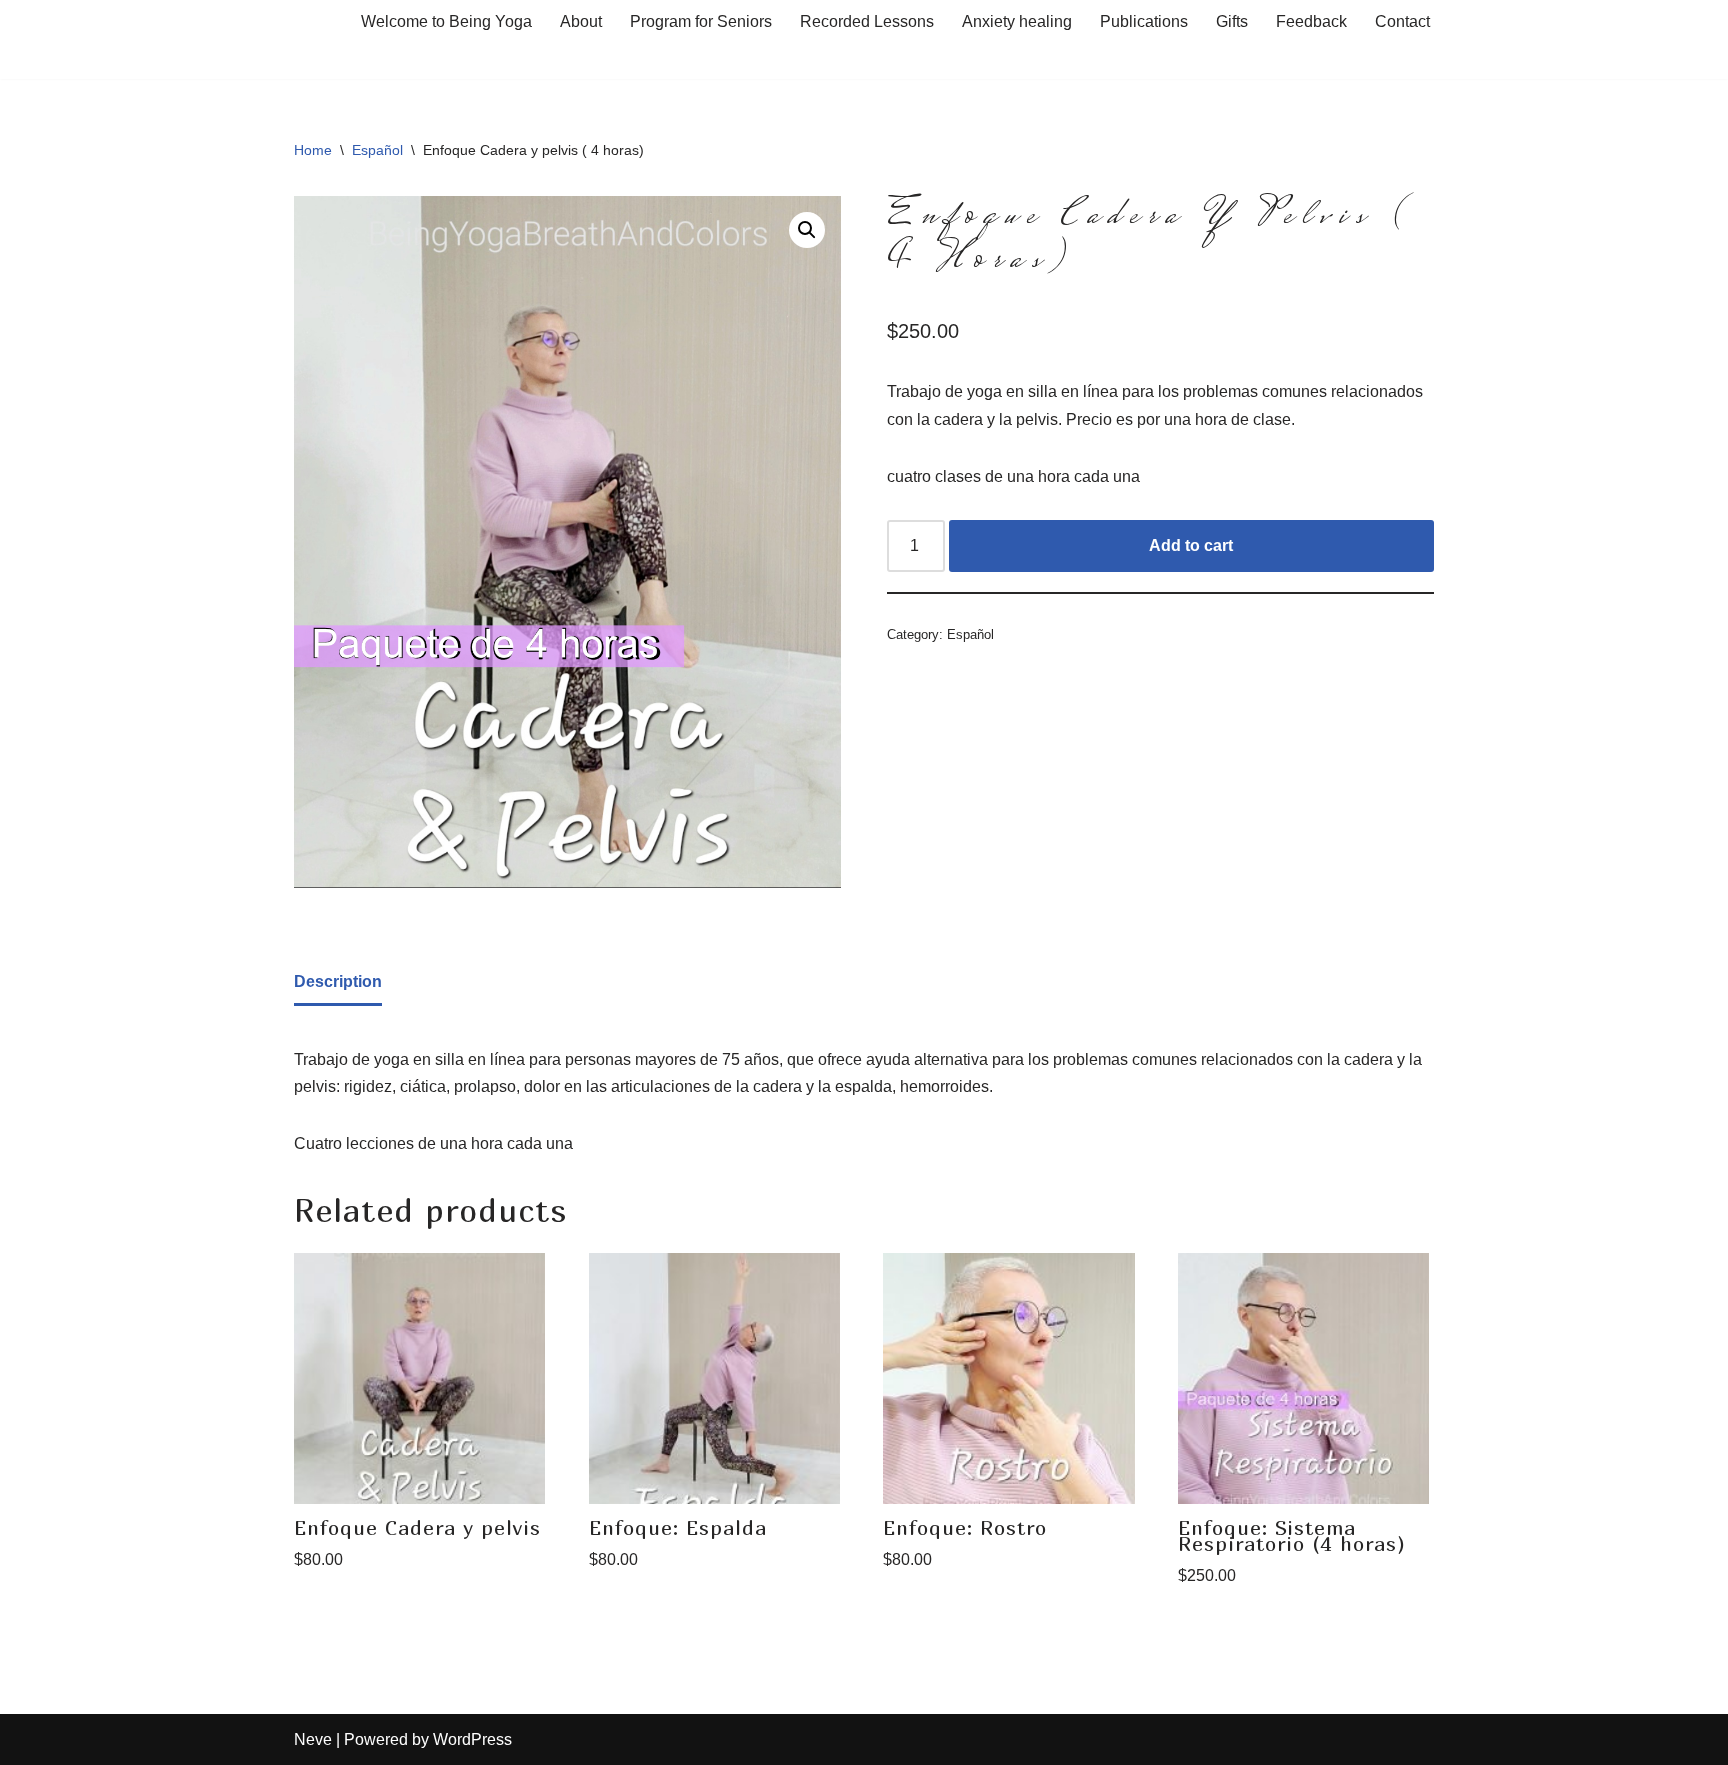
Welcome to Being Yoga (446, 21)
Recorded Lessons (867, 21)
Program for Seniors (701, 21)
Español (377, 150)
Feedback (1311, 21)
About (581, 21)
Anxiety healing (1017, 21)
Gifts (1232, 21)
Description (338, 981)
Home (313, 150)
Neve (313, 1739)
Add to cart (1191, 545)
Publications (1144, 21)
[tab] (338, 983)
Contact (1402, 21)
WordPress (472, 1739)
